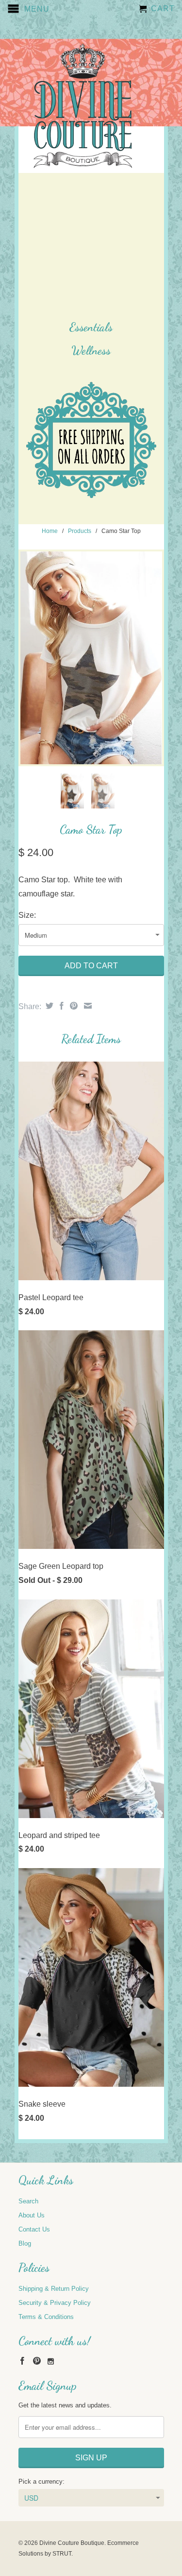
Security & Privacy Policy (55, 2303)
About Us (32, 2215)
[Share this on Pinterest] (73, 1006)
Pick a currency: (41, 2482)
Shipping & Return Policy (54, 2289)
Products (80, 531)
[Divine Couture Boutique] (83, 107)
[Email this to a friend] (87, 1006)
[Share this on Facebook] (60, 1006)
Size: (27, 915)
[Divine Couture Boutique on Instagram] (51, 2361)
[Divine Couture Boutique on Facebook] (22, 2361)
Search (28, 2201)
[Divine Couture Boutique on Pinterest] (37, 2361)
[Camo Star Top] (91, 658)
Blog (25, 2243)
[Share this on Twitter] (48, 1006)
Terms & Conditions (46, 2317)
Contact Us (34, 2229)
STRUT (62, 2554)
